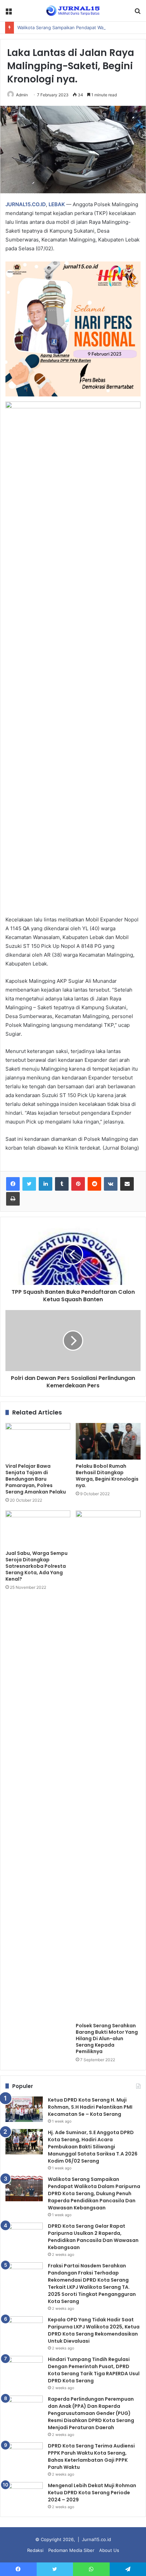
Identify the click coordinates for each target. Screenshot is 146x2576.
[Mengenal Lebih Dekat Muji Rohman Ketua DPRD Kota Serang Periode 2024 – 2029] (24, 2495)
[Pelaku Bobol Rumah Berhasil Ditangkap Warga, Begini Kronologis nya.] (108, 1441)
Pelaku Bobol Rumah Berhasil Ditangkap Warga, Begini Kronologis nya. (107, 1476)
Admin (22, 95)
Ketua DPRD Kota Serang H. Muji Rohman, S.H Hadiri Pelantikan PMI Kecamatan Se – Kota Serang (90, 2107)
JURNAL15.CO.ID (26, 204)
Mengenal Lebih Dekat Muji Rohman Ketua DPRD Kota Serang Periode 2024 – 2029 (92, 2493)
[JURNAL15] (73, 11)
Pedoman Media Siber (71, 2550)
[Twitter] (29, 1184)
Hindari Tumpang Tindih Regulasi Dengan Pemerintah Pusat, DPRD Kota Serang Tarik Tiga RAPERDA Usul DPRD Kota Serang (94, 2370)
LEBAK (57, 204)
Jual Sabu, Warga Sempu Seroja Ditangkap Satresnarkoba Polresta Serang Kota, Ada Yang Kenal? (36, 1566)
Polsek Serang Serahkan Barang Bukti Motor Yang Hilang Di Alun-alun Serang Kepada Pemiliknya (107, 2038)
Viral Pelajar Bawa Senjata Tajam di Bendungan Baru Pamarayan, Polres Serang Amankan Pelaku (36, 1479)
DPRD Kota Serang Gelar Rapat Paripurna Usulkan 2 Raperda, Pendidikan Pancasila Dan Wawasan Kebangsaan (93, 2237)
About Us (109, 2550)
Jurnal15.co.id (96, 2539)
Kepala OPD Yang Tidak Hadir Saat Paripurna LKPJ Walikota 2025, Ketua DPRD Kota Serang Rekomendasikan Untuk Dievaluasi (94, 2330)
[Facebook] (13, 1184)
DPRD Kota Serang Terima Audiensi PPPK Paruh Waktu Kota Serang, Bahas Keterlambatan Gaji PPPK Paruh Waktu (91, 2456)
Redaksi (35, 2550)
